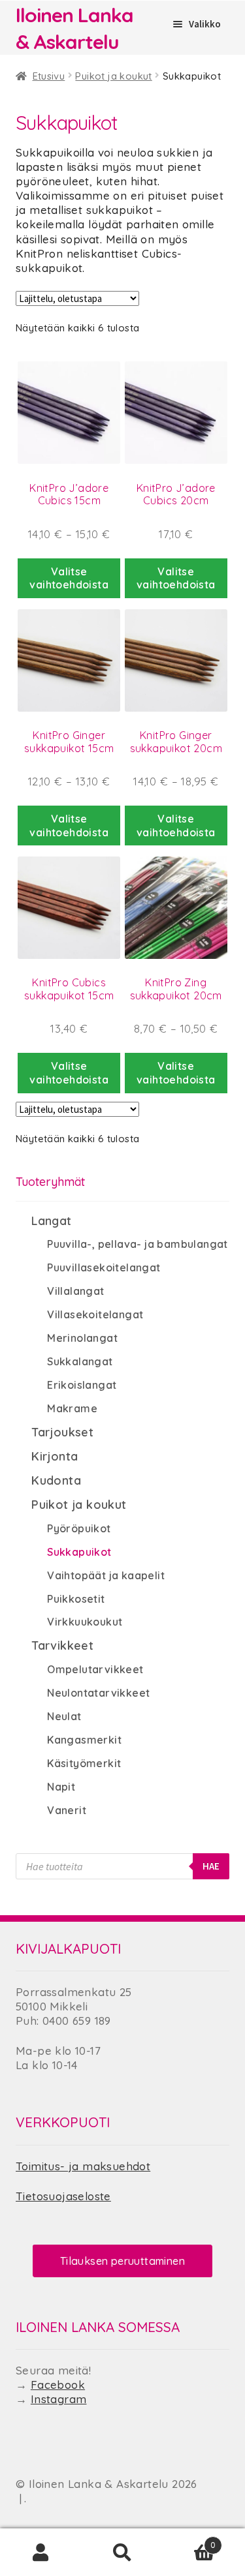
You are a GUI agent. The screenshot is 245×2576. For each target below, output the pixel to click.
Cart (189, 2539)
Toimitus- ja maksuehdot (83, 2166)
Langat (51, 1221)
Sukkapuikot (79, 1552)
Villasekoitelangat (95, 1314)
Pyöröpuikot (79, 1528)
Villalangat (75, 1291)
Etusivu (49, 76)
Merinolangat (82, 1338)
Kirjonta (55, 1456)
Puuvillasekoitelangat (104, 1267)
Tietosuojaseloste (63, 2196)
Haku (122, 2553)
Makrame (72, 1408)
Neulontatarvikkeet (98, 1693)
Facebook (58, 2385)
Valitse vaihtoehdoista (69, 578)
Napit (61, 1787)
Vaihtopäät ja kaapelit (106, 1575)
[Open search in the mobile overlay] (122, 1866)
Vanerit (67, 1810)
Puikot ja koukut (113, 76)
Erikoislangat (82, 1385)
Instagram (59, 2399)
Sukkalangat (80, 1361)
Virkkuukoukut (85, 1622)
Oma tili (41, 2553)
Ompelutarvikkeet (95, 1669)
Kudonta (56, 1480)
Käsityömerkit (84, 1763)
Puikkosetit (76, 1599)
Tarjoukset (62, 1432)
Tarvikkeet (62, 1645)
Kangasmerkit (84, 1740)
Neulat (64, 1716)
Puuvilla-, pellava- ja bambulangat (138, 1244)
